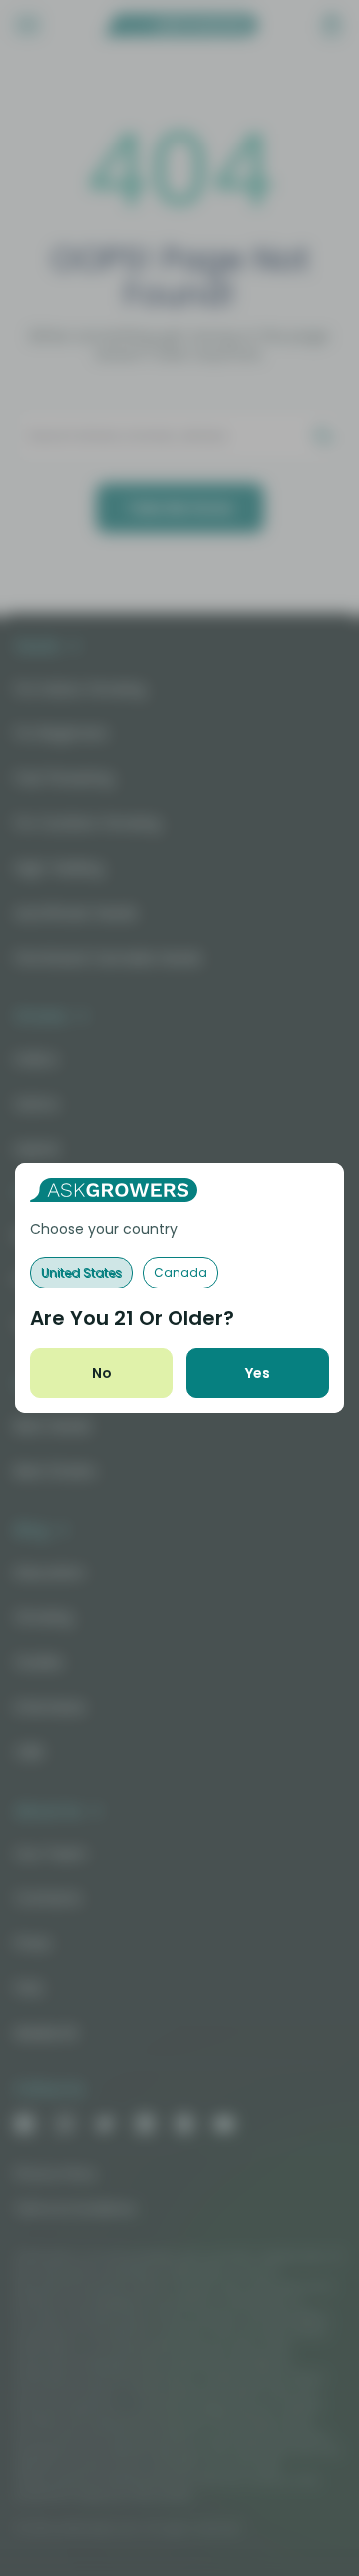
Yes (258, 1373)
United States (81, 1272)
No (102, 1373)
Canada (180, 1272)
